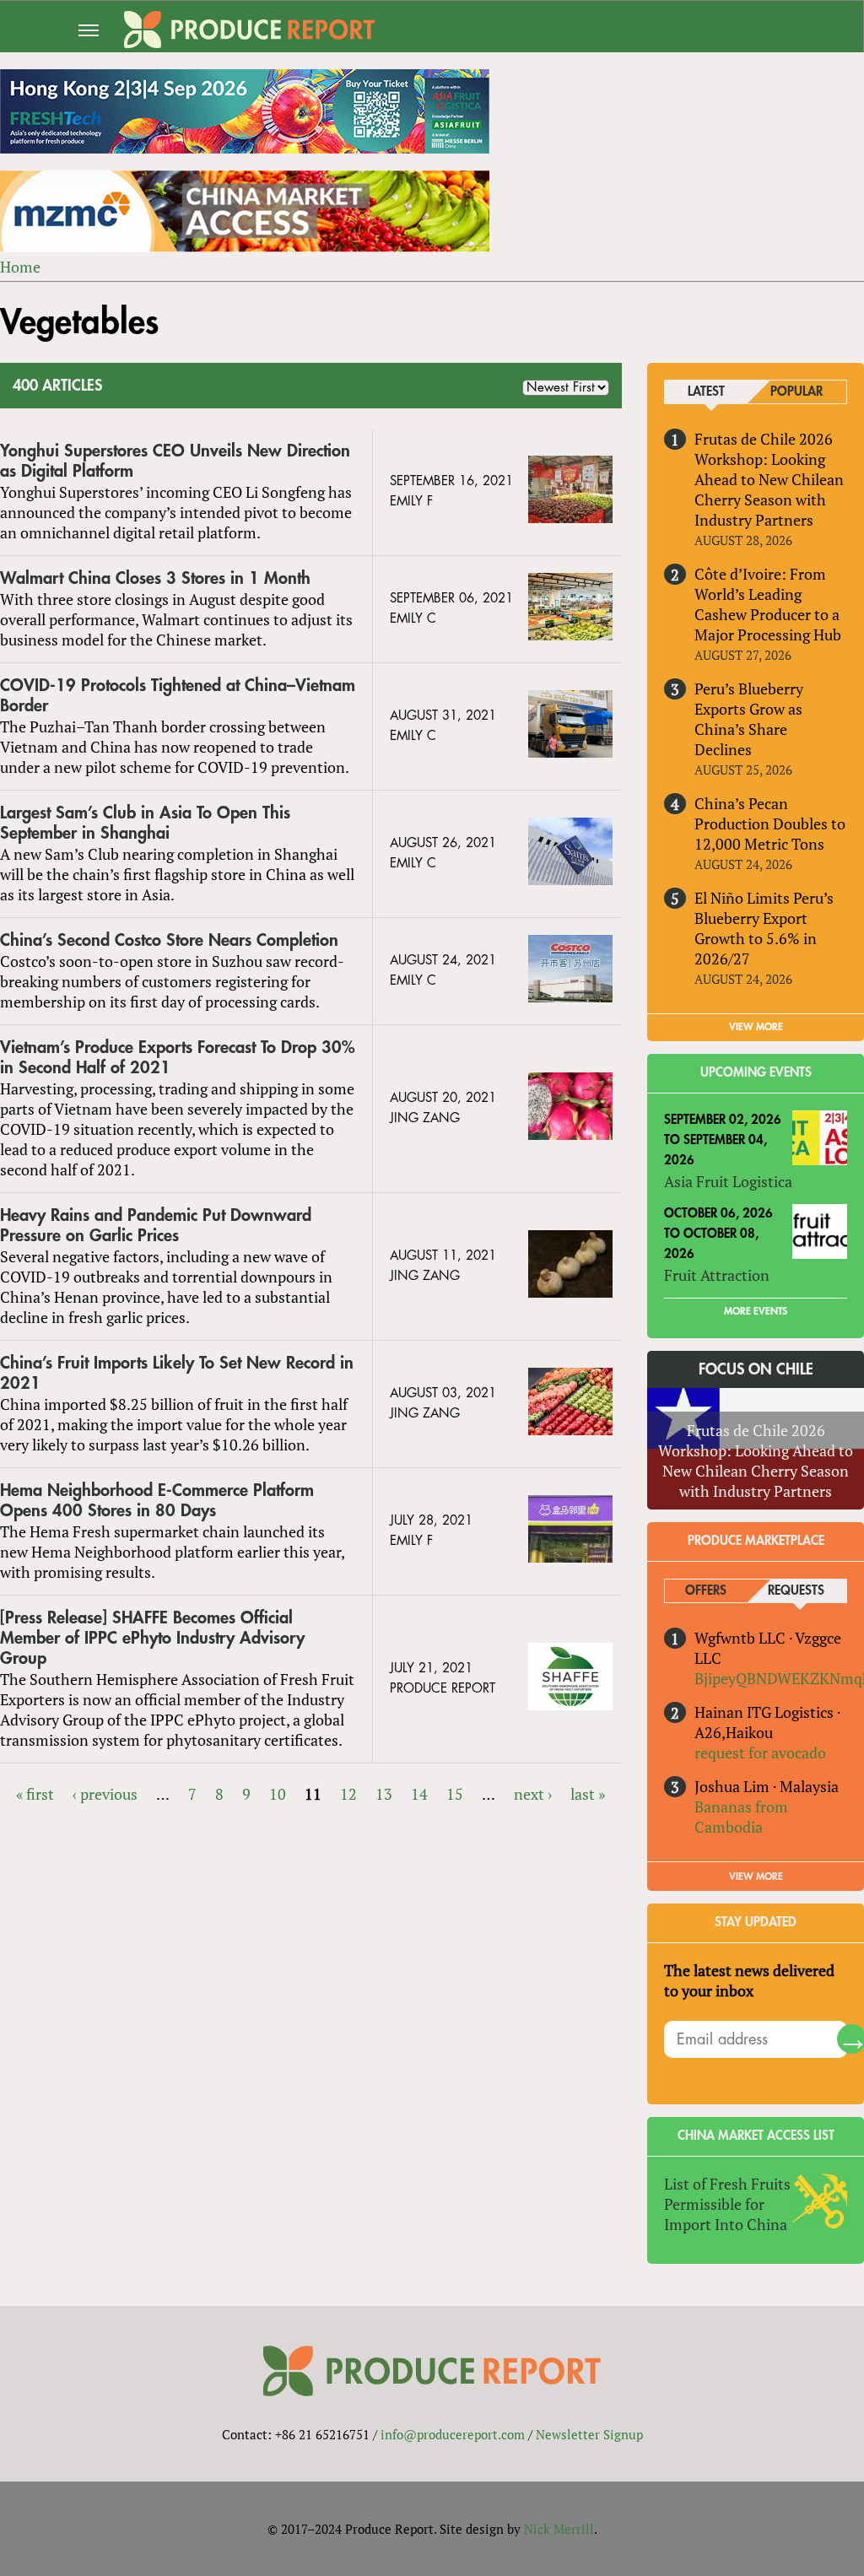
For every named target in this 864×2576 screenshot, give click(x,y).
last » (588, 1794)
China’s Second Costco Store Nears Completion (169, 940)
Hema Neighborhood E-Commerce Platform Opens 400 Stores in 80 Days (157, 1501)
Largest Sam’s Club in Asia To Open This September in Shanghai (145, 823)
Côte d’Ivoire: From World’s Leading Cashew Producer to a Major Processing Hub (768, 604)
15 (455, 1794)
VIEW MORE (756, 1027)
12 (348, 1794)
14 (419, 1794)
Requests (796, 1591)
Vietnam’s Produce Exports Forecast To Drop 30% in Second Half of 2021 (177, 1058)
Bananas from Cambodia (741, 1817)
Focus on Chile (756, 1369)
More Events (756, 1311)
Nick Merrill (559, 2529)
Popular (796, 392)
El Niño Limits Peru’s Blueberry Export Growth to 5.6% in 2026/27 (764, 928)
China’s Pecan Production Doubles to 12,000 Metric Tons (770, 824)
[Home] (249, 30)
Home (20, 267)
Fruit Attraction (717, 1275)
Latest (706, 392)
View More (756, 1877)
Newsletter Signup (589, 2434)
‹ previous (105, 1794)
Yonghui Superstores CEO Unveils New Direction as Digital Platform (175, 461)
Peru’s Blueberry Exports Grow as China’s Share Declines (749, 719)
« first (35, 1794)
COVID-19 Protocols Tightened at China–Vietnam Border (178, 696)
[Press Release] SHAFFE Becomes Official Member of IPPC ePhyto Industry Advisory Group (152, 1638)
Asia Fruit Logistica (728, 1181)
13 (384, 1794)
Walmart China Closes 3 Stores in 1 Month (155, 578)
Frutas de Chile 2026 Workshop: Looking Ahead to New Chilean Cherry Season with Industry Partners (769, 479)
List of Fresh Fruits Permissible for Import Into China (727, 2204)
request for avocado (760, 1752)
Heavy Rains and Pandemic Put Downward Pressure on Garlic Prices (156, 1226)
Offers (706, 1591)
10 (278, 1794)
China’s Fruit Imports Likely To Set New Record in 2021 (177, 1373)
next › (533, 1794)
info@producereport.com (453, 2434)
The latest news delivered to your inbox (749, 1980)
